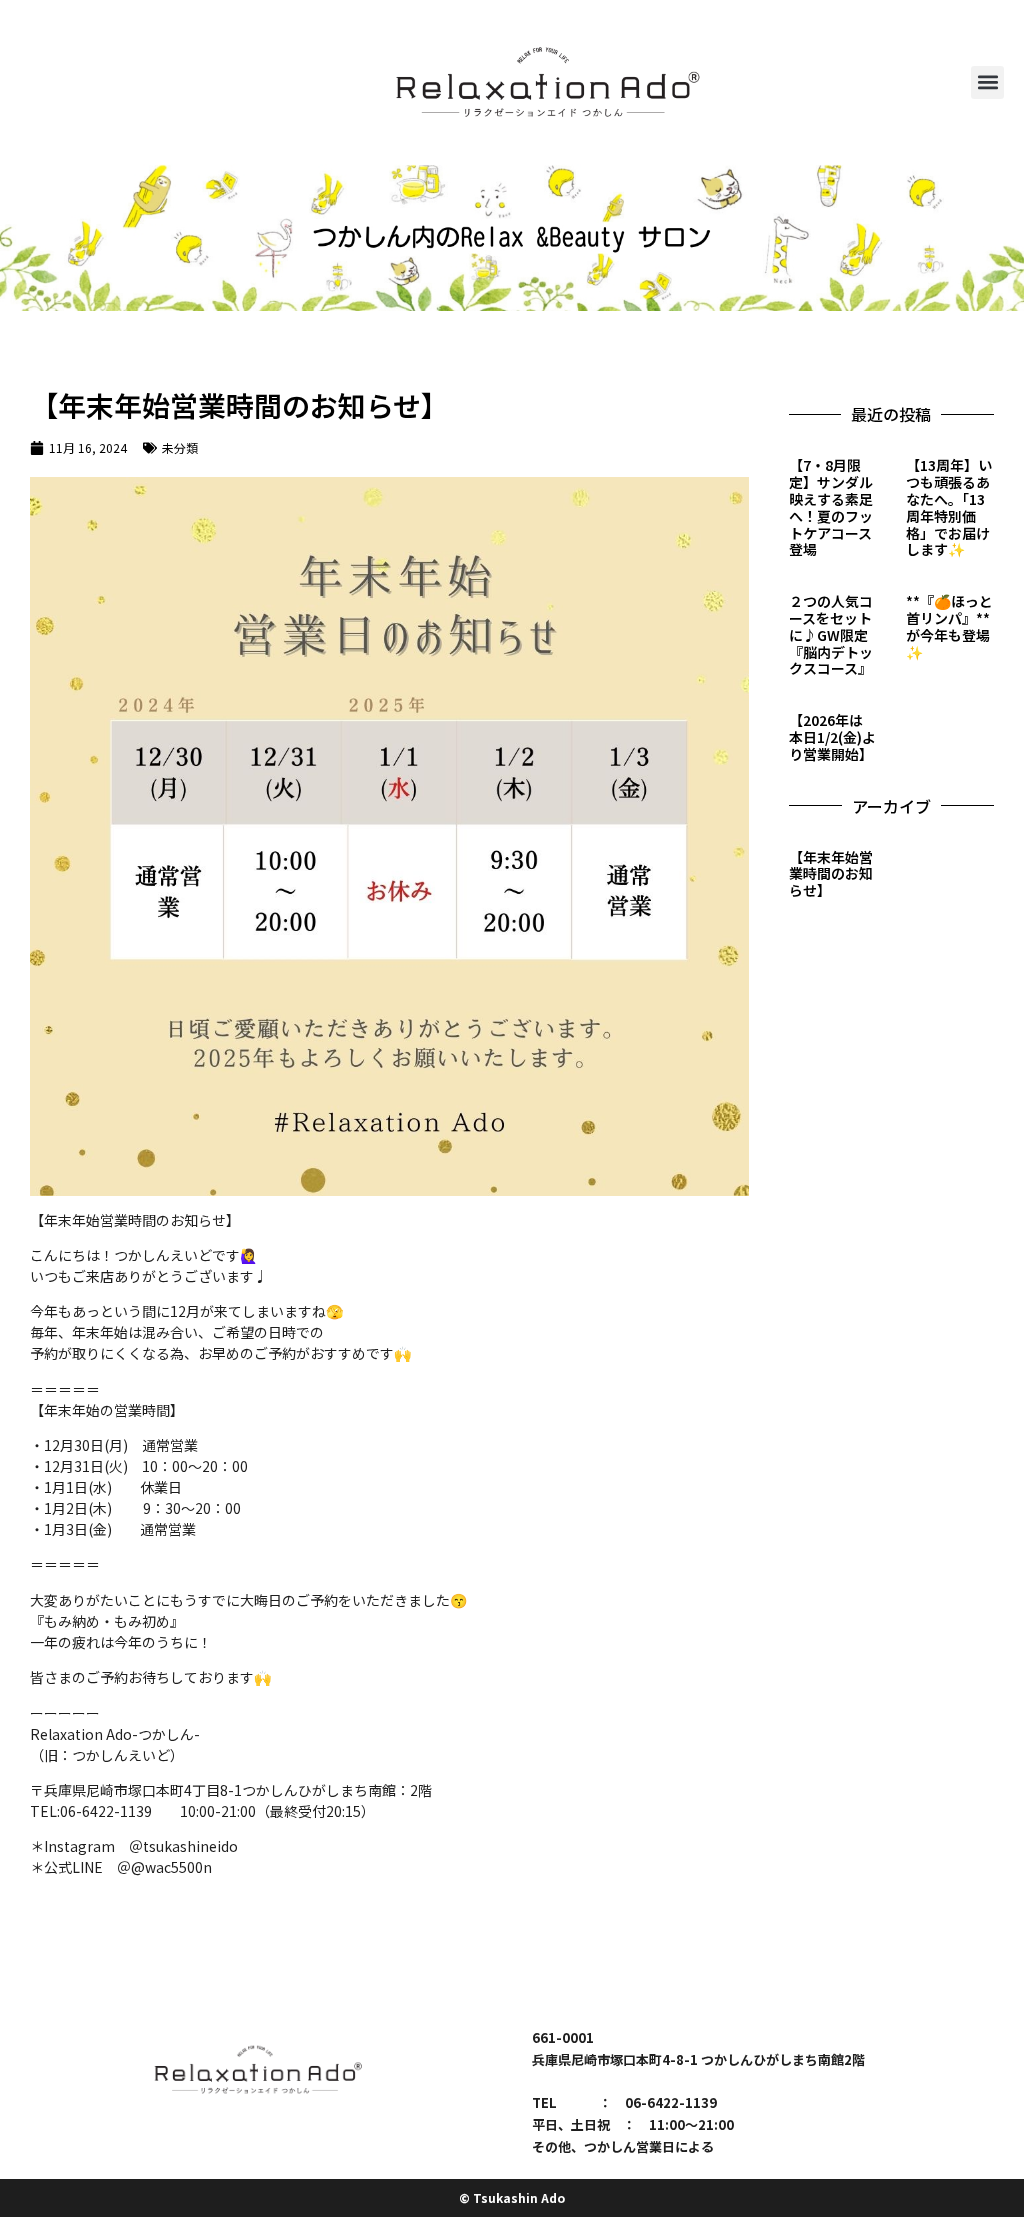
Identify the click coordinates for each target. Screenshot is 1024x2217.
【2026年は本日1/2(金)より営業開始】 (832, 737)
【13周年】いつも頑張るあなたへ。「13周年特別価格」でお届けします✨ (949, 507)
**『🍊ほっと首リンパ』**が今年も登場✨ (949, 626)
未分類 (180, 447)
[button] (987, 82)
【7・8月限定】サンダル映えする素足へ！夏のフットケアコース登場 (831, 507)
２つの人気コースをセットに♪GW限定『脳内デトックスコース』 (831, 634)
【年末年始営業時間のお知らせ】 (831, 874)
